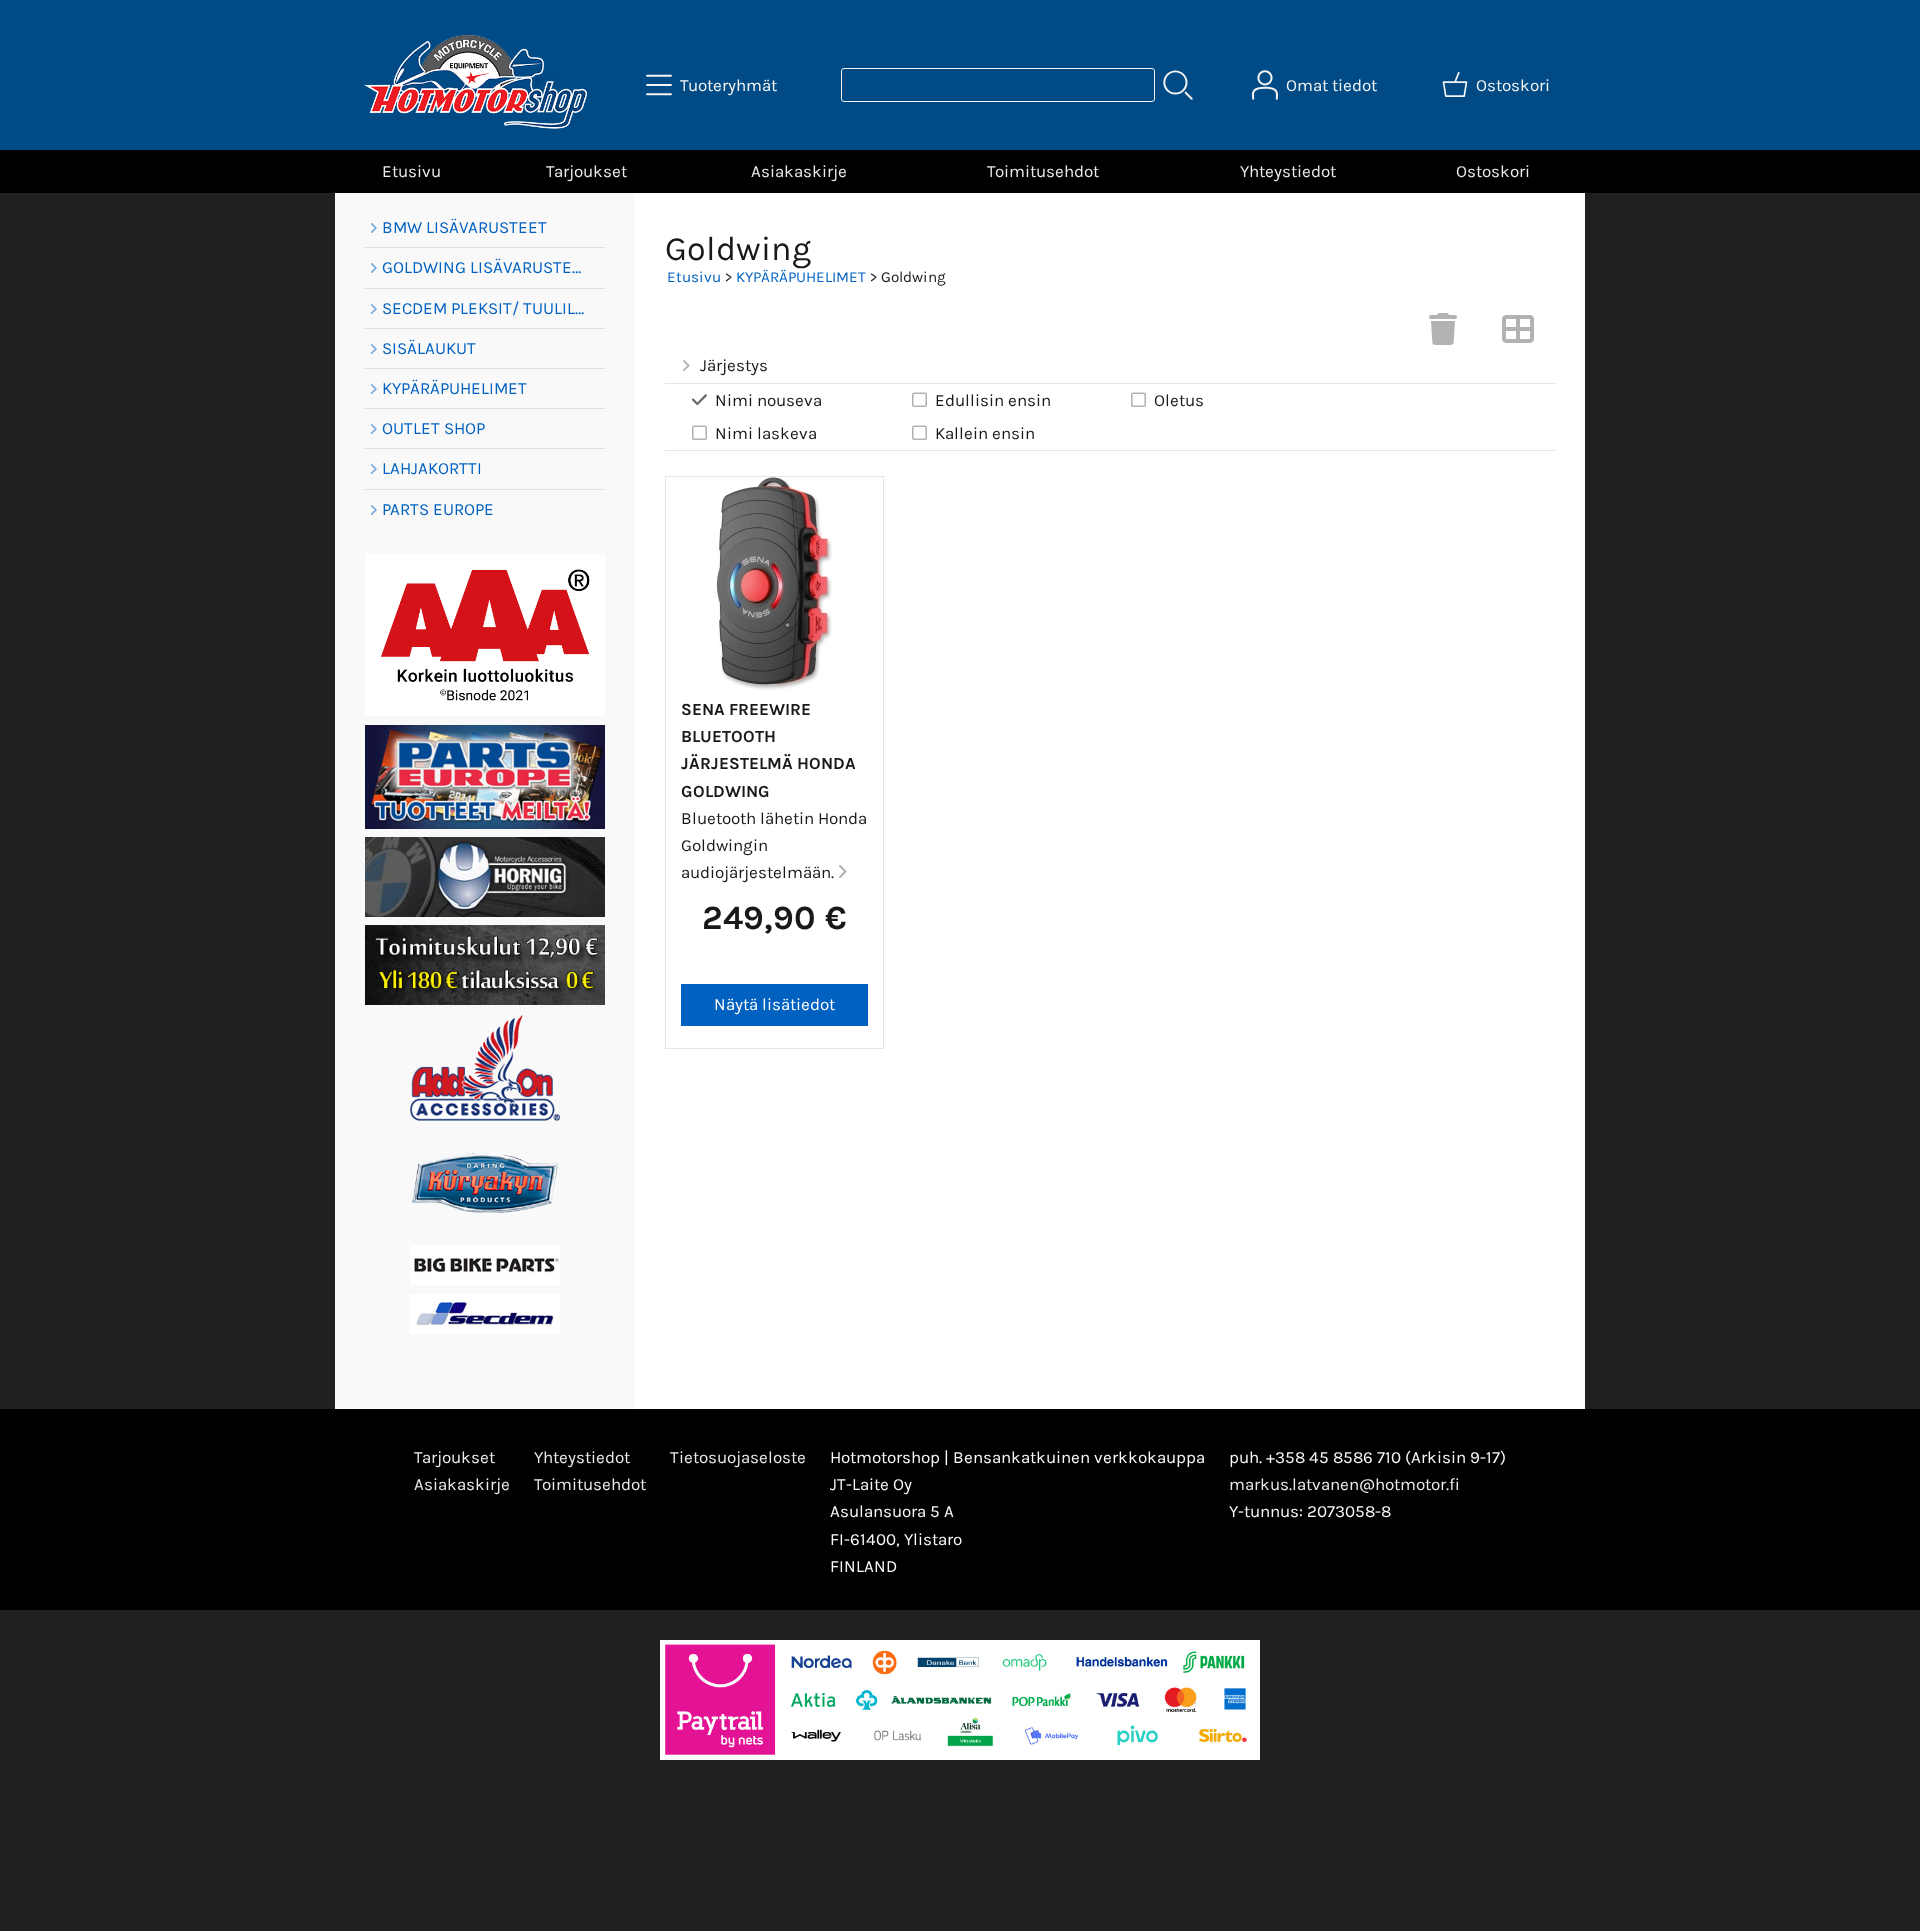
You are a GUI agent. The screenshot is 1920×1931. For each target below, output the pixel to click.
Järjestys (734, 365)
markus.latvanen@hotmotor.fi (1344, 1484)
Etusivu (411, 171)
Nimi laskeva (766, 433)
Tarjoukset (586, 171)
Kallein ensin (985, 433)
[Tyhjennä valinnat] (1443, 335)
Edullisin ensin (993, 400)
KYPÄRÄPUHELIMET (801, 277)
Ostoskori (1493, 171)
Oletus (1179, 400)
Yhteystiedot (1288, 171)
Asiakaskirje (799, 171)
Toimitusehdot (1043, 171)
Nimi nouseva (768, 400)
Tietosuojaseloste (738, 1457)
